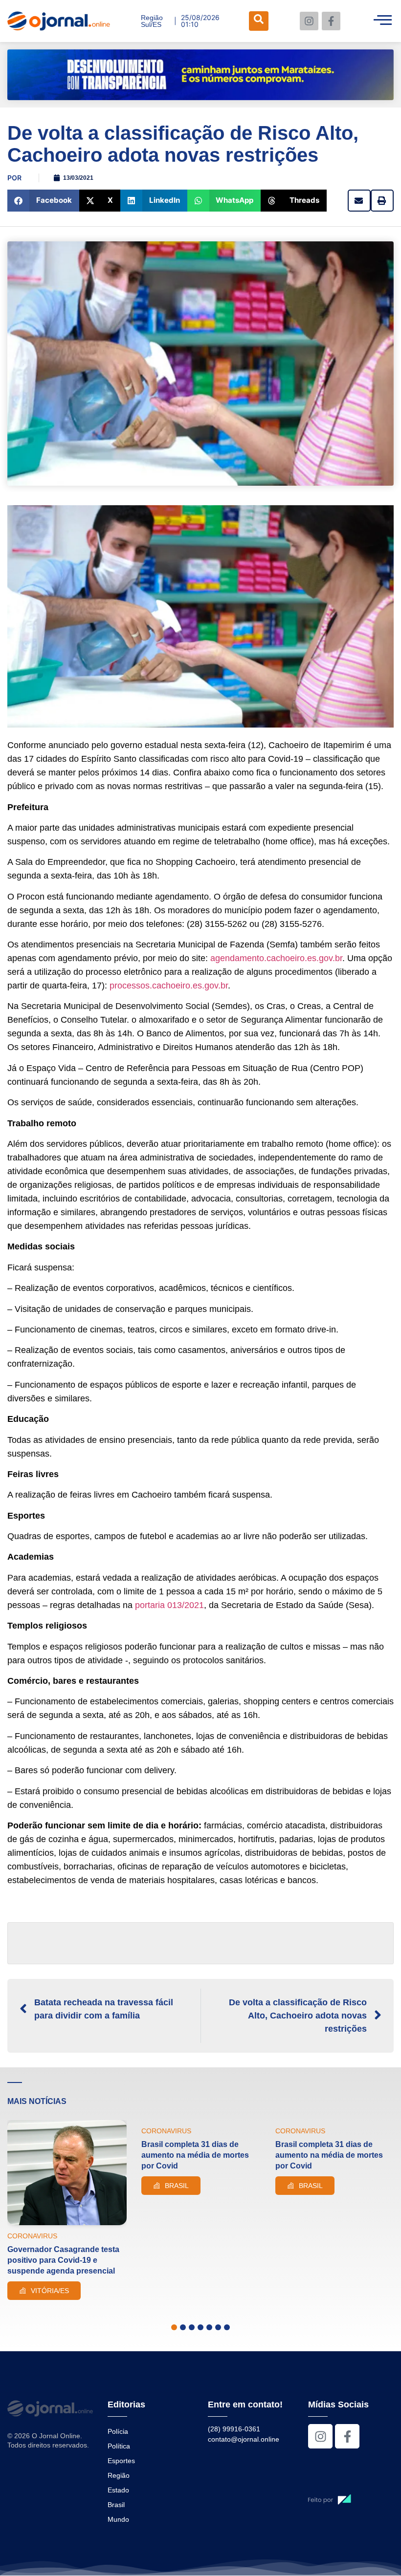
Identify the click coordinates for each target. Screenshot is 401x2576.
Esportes (121, 2461)
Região (119, 2475)
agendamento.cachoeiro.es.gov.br (276, 958)
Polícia (118, 2431)
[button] (43, 201)
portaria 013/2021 (169, 1605)
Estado (118, 2490)
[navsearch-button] (259, 21)
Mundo (118, 2519)
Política (119, 2446)
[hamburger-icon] (383, 21)
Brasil (116, 2505)
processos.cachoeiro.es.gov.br (169, 986)
